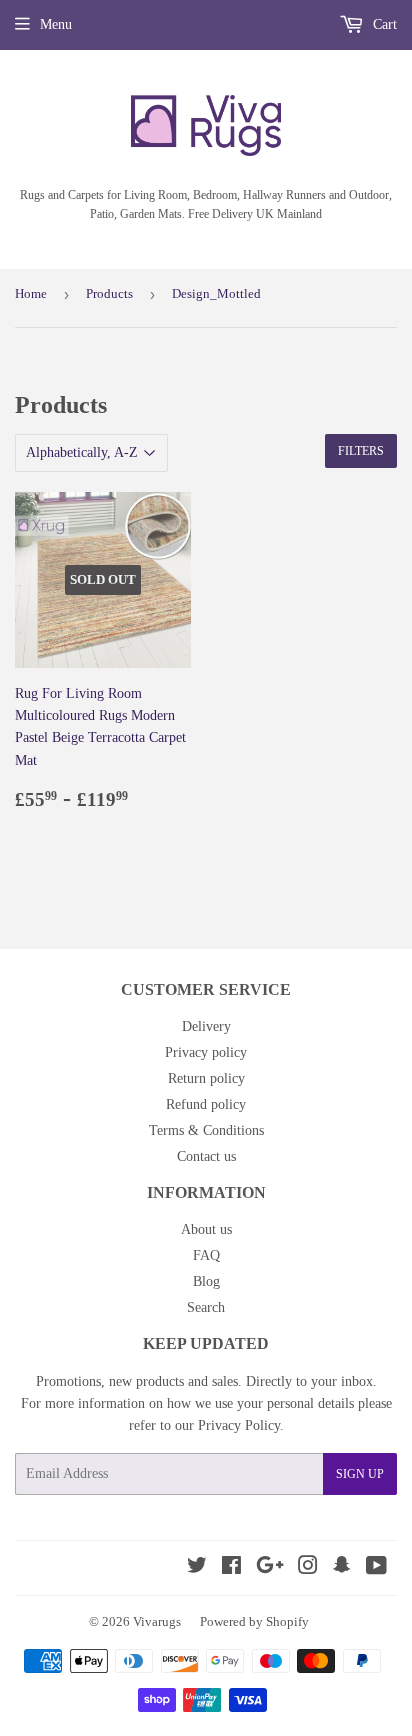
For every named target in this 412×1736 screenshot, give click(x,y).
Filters (361, 451)
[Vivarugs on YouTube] (376, 1568)
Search (206, 1307)
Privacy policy (206, 1052)
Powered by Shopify (254, 1621)
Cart (383, 24)
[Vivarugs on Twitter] (197, 1568)
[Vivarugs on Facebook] (231, 1568)
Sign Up (360, 1474)
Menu (56, 24)
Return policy (206, 1078)
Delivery (206, 1026)
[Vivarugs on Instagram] (308, 1568)
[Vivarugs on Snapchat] (342, 1568)
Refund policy (206, 1104)
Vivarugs (157, 1621)
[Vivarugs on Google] (270, 1568)
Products (109, 293)
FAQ (206, 1255)
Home (31, 293)
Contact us (206, 1156)
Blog (206, 1281)
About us (206, 1229)
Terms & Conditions (206, 1130)
